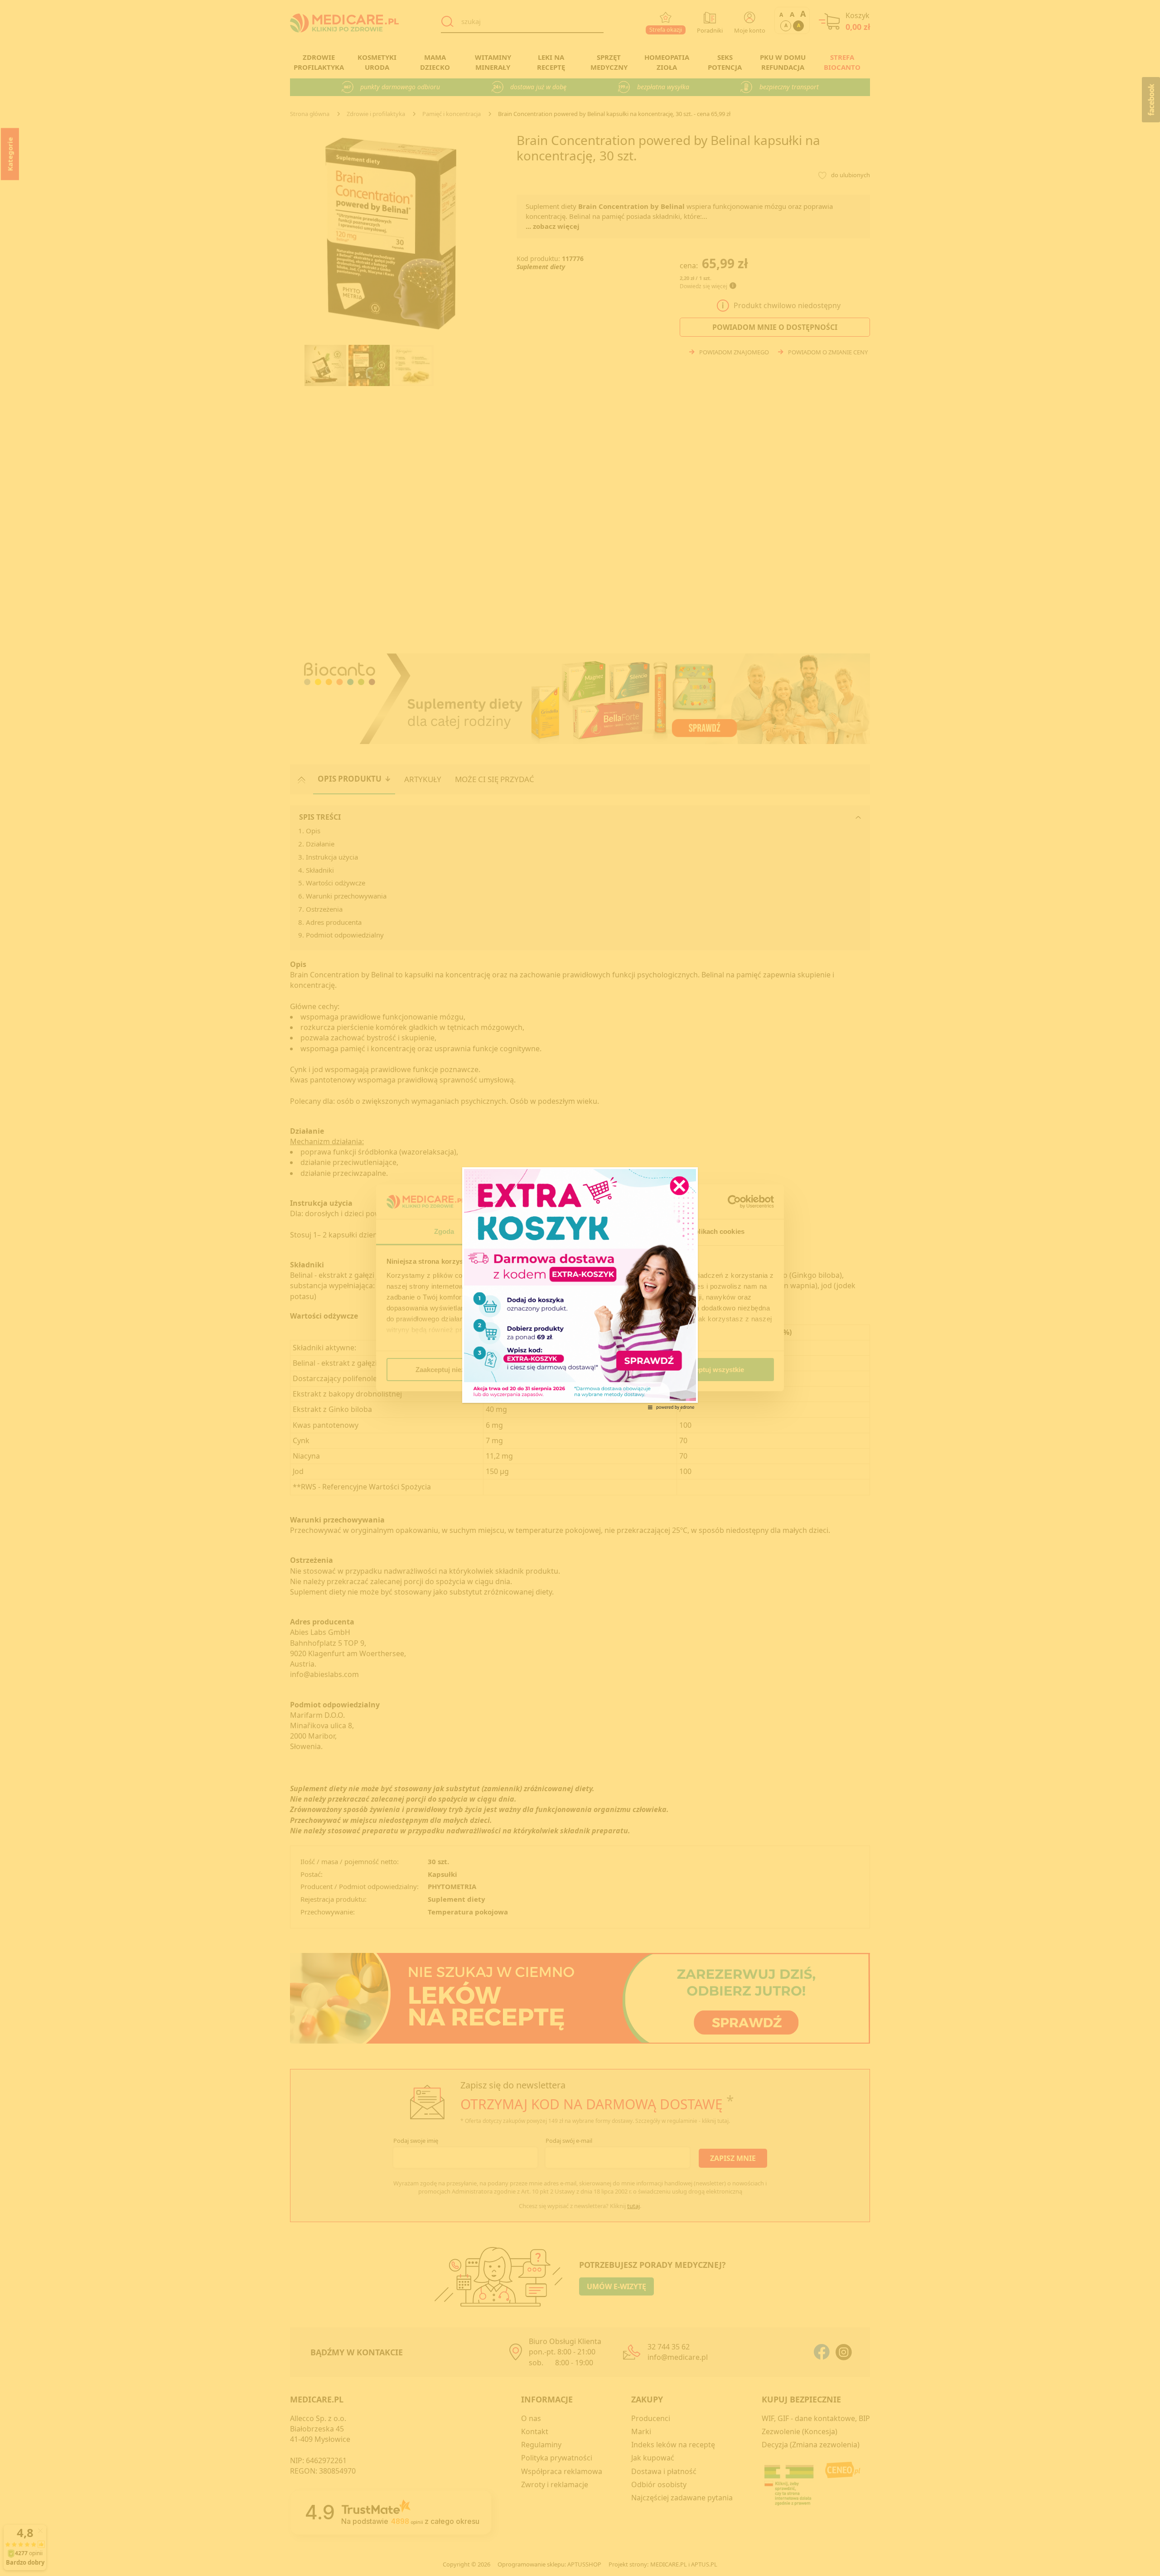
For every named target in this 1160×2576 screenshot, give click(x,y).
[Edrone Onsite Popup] (580, 1288)
